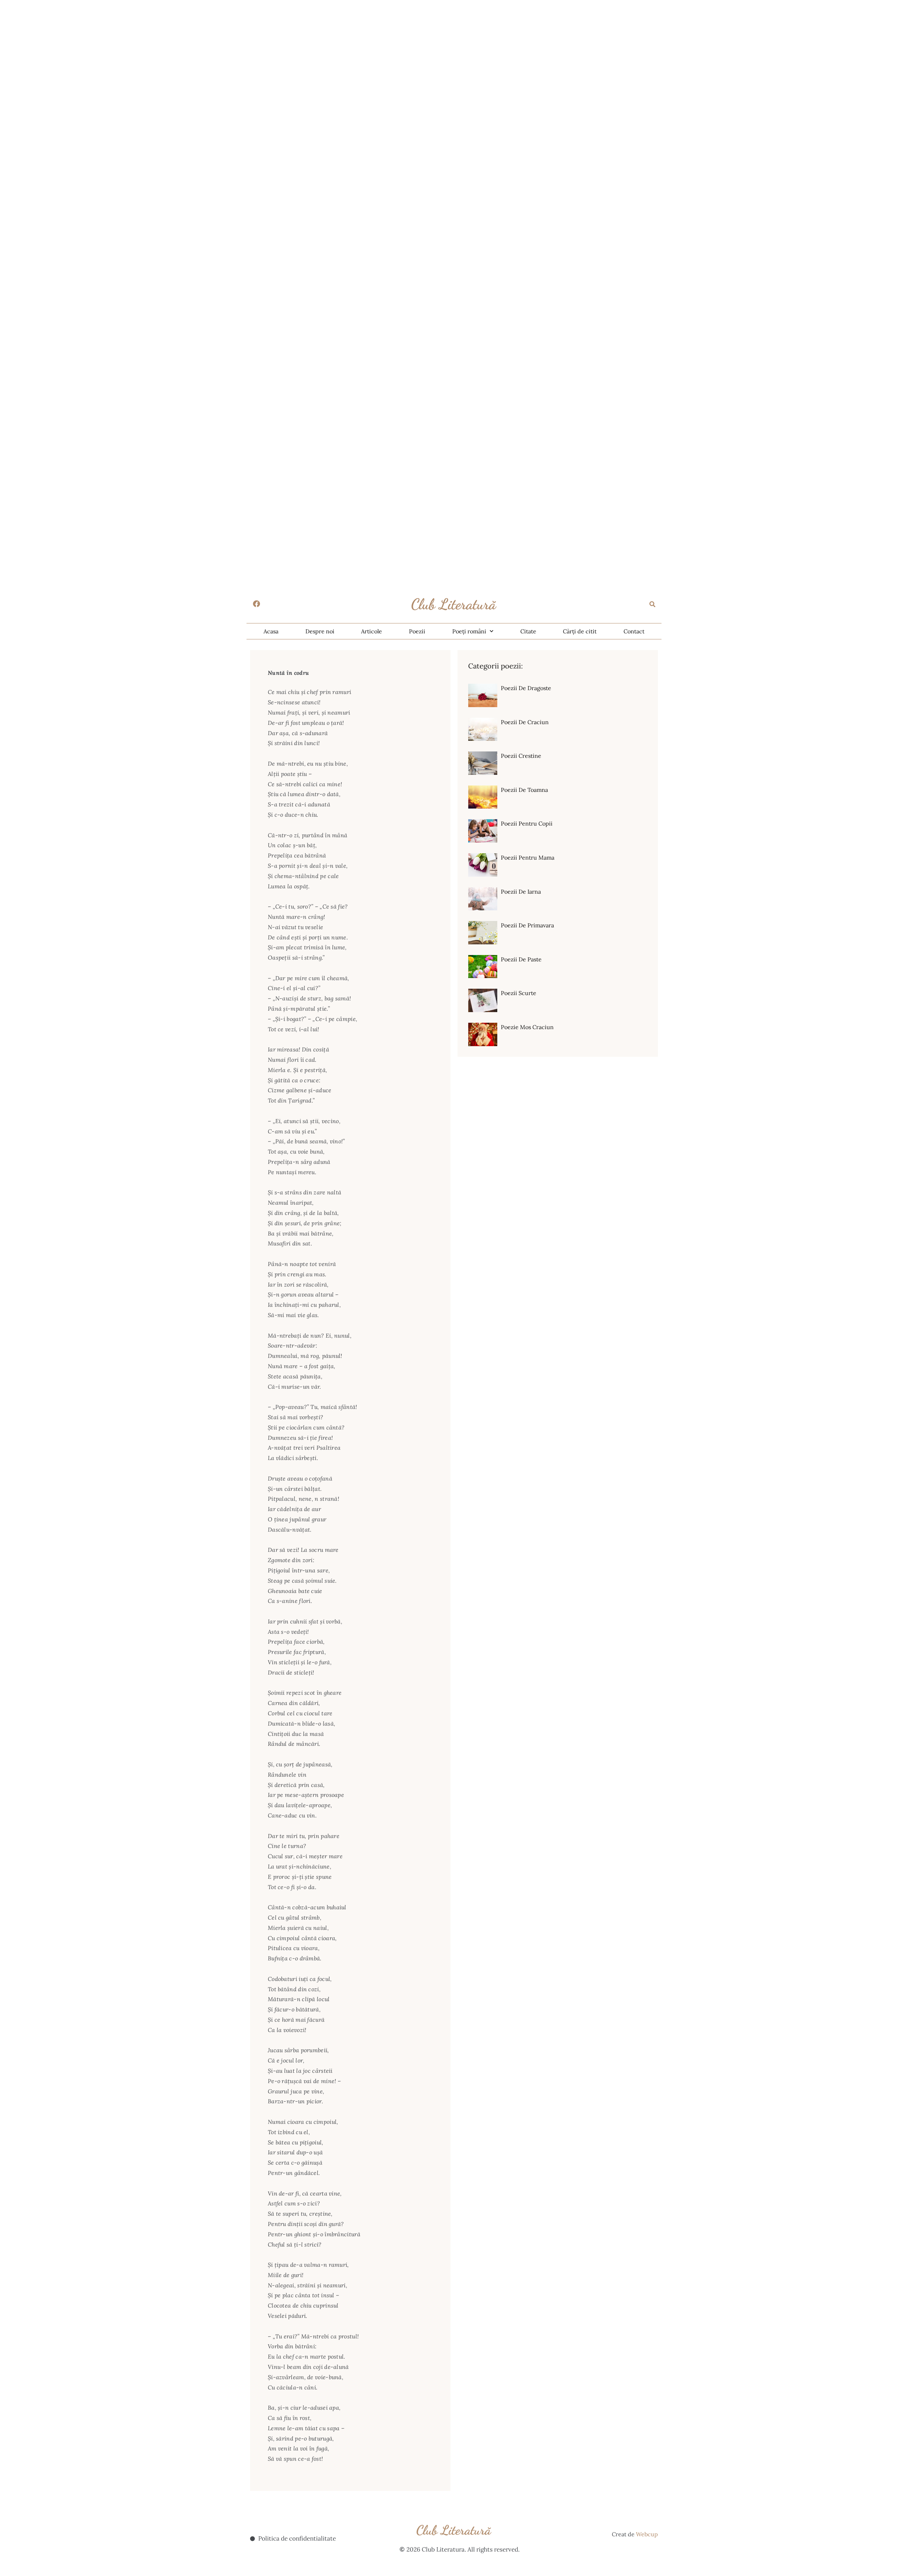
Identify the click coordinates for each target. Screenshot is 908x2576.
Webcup (647, 2534)
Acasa (271, 631)
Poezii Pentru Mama (528, 857)
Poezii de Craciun (525, 722)
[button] (653, 604)
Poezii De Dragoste (526, 688)
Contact (634, 631)
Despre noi (320, 631)
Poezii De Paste (521, 959)
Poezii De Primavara (527, 925)
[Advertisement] (213, 50)
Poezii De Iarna (521, 892)
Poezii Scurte (519, 993)
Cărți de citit (580, 631)
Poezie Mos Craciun (527, 1027)
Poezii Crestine (521, 756)
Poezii (417, 631)
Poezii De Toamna (524, 790)
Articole (372, 631)
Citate (528, 631)
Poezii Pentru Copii (527, 823)
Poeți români (469, 631)
